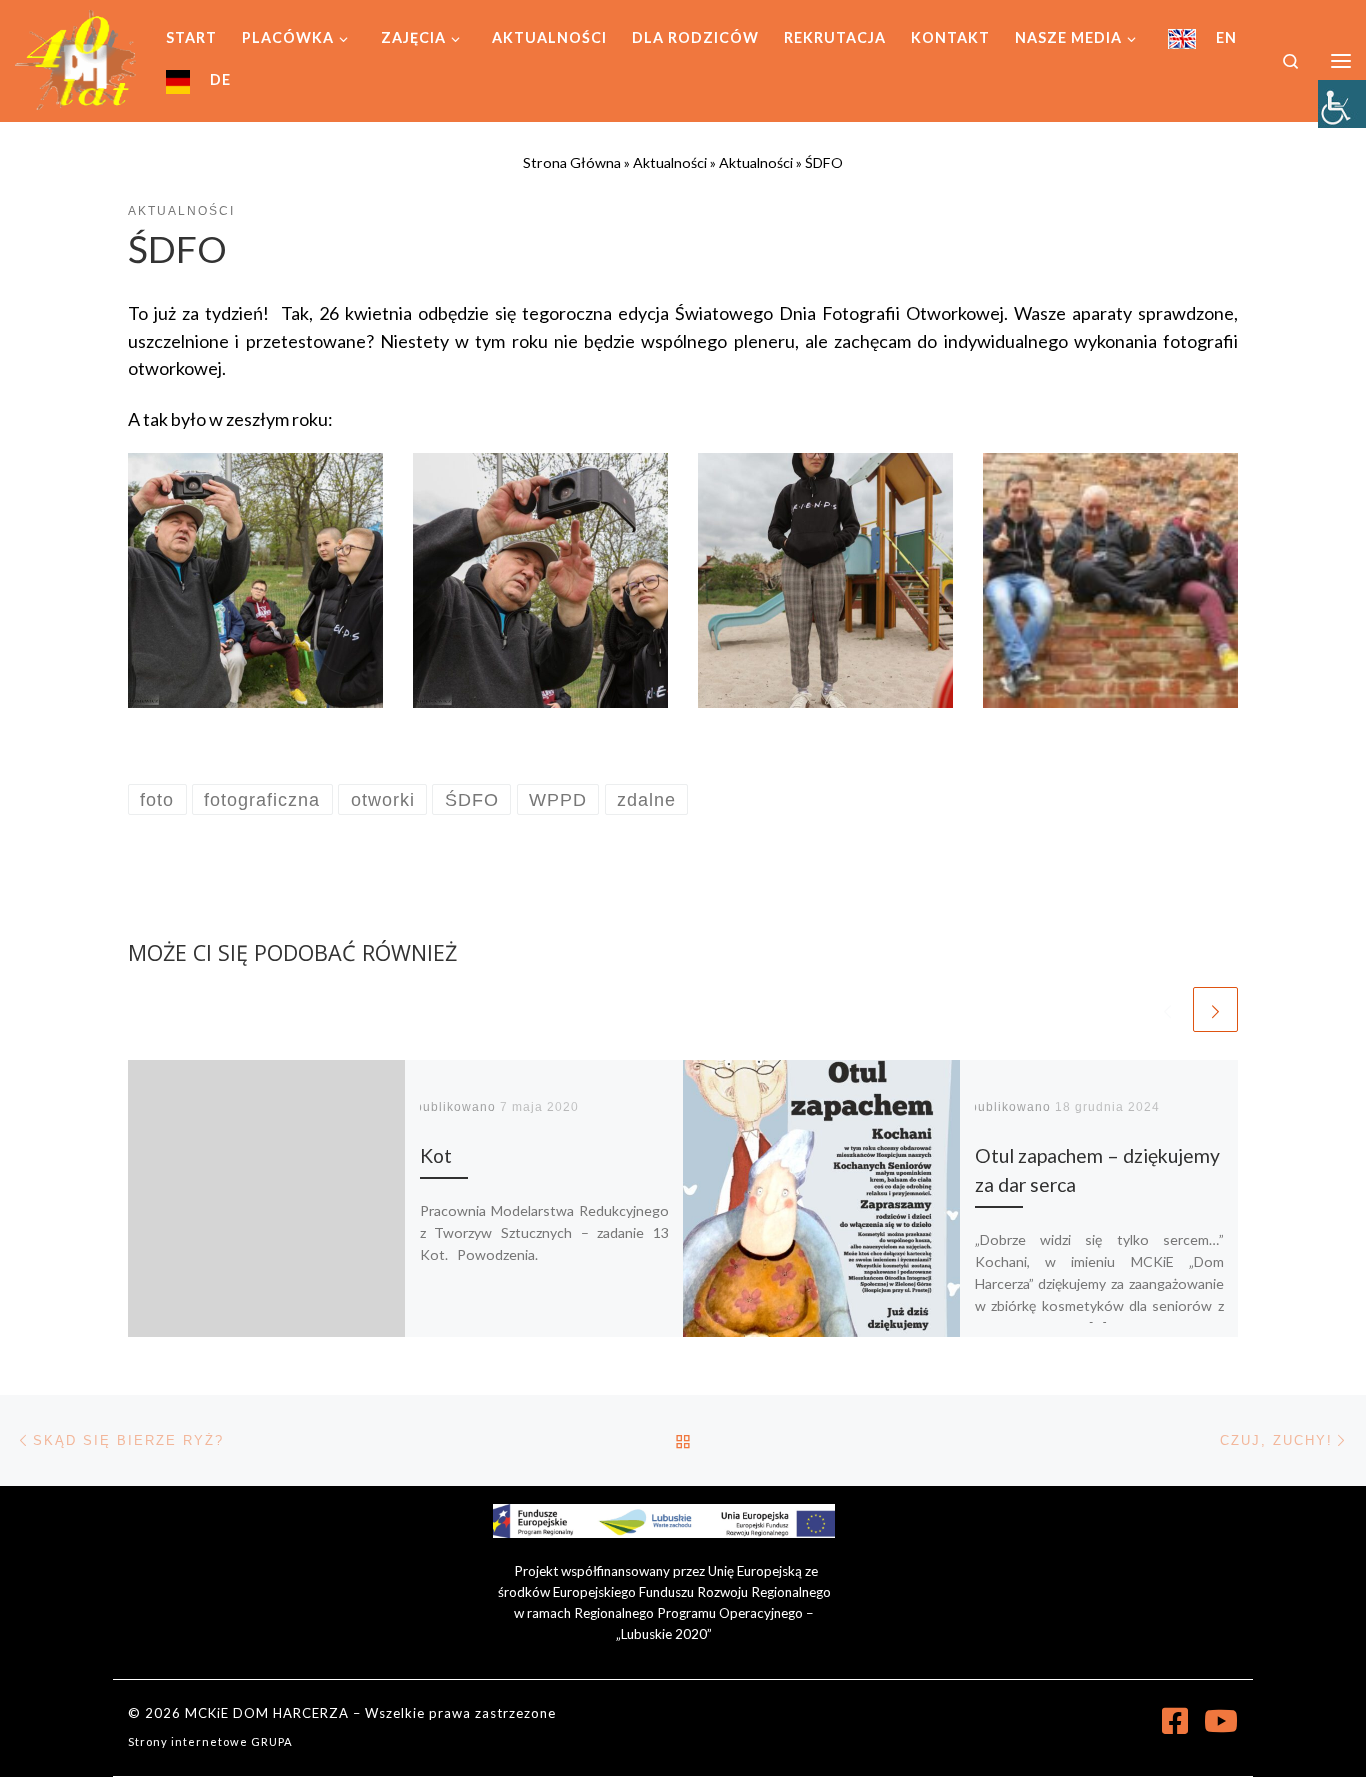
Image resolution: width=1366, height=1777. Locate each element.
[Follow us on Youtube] (1221, 1721)
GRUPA (272, 1741)
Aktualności (670, 162)
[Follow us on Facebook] (1175, 1721)
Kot (436, 1155)
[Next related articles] (1215, 1009)
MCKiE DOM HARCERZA (267, 1713)
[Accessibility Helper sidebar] (1342, 104)
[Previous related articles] (1167, 1009)
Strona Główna (572, 162)
